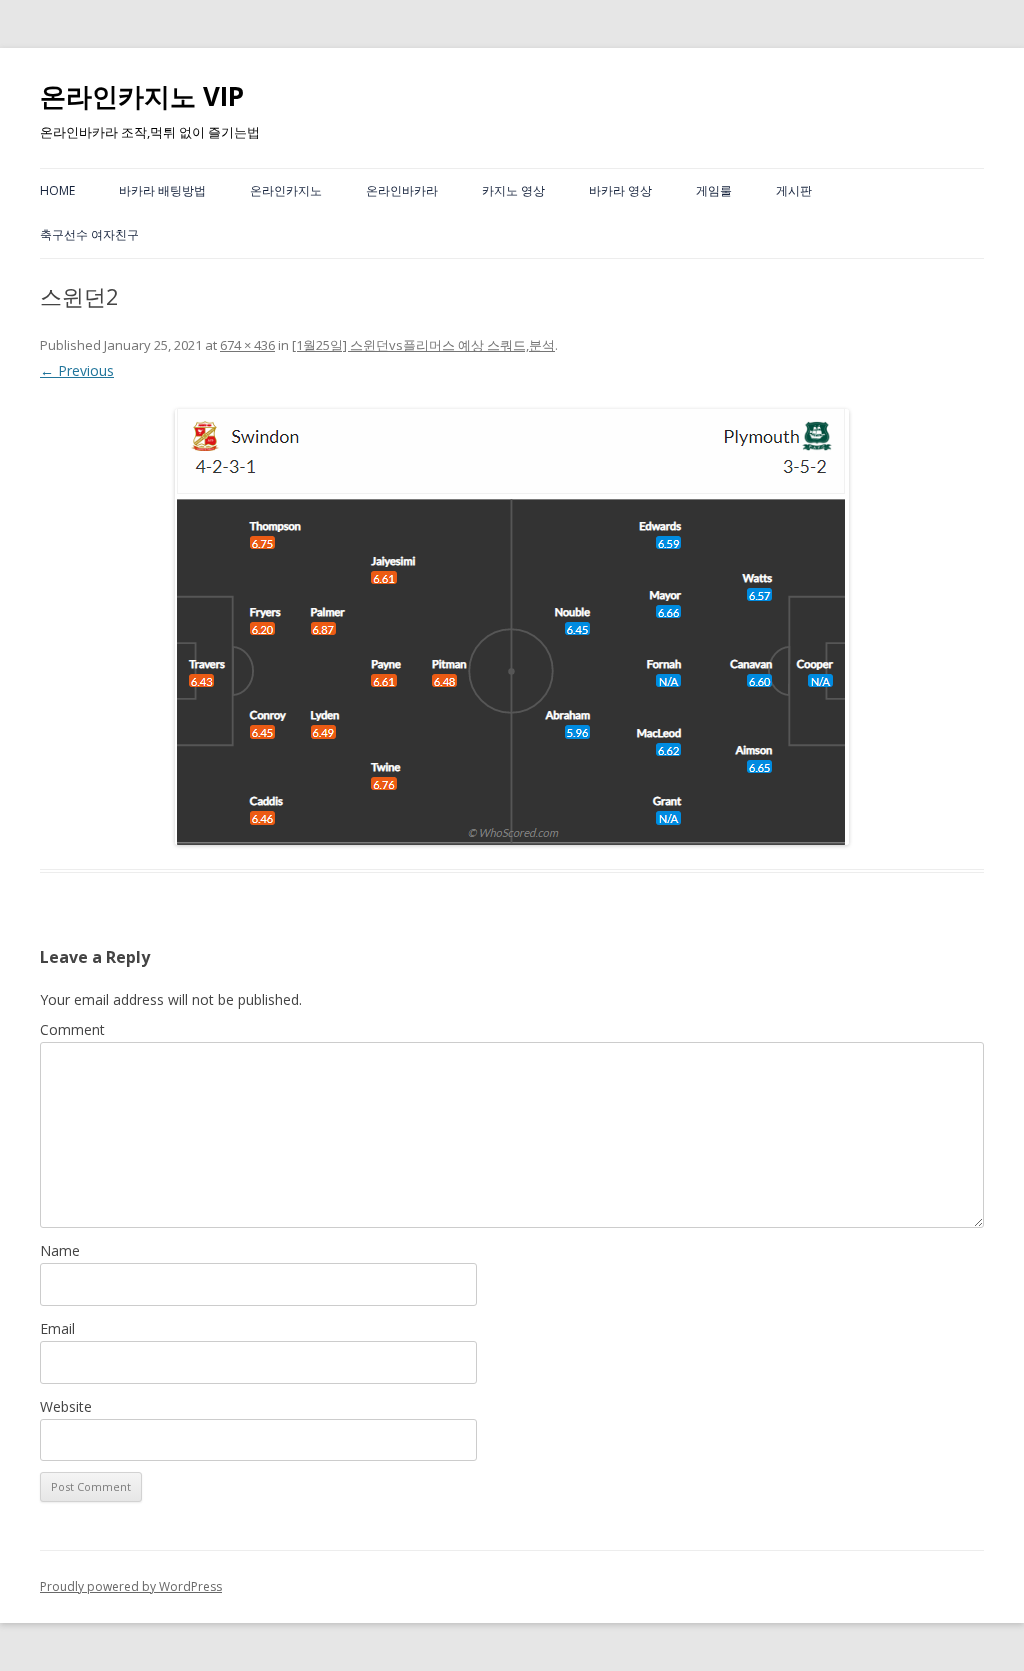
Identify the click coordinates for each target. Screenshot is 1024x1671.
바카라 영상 (620, 190)
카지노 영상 (513, 190)
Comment (72, 1029)
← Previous (77, 370)
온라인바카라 (402, 190)
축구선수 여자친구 (89, 234)
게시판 (794, 190)
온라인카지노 (286, 190)
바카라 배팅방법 (162, 190)
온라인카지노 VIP (142, 96)
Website (66, 1406)
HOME (57, 190)
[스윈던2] (512, 627)
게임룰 (714, 190)
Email (57, 1328)
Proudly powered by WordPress (131, 1586)
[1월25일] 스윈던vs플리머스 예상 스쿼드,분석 (423, 345)
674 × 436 (247, 345)
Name (60, 1250)
